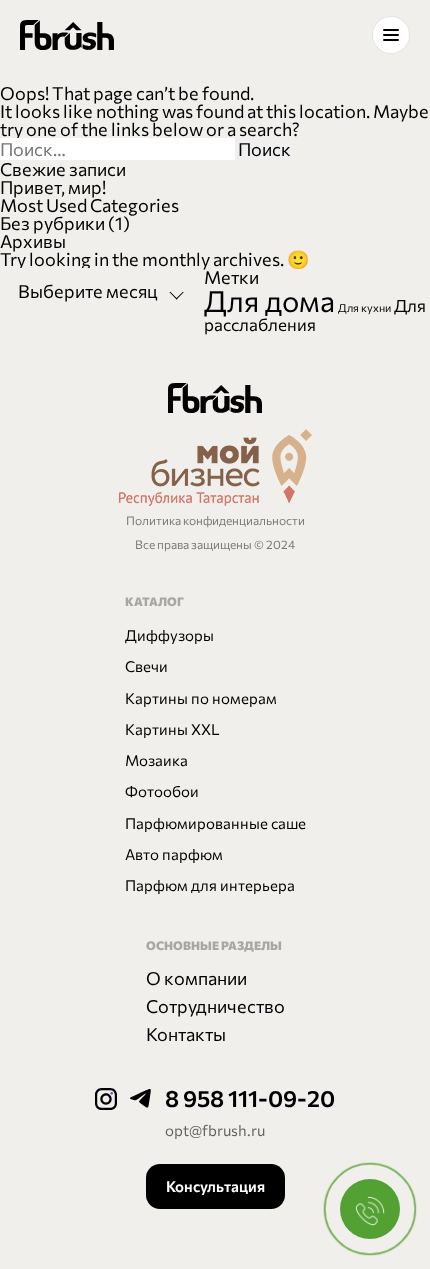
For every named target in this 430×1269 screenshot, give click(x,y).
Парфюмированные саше (215, 823)
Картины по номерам (201, 698)
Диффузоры (169, 635)
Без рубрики (52, 223)
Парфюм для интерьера (210, 885)
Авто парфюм (174, 854)
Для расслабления (315, 314)
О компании (196, 978)
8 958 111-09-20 (250, 1098)
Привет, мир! (53, 187)
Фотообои (162, 791)
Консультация (215, 1186)
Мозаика (156, 760)
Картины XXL (172, 729)
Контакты (186, 1034)
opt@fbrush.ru (215, 1130)
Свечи (146, 666)
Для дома (269, 300)
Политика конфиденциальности (215, 520)
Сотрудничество (215, 1006)
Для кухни (364, 307)
